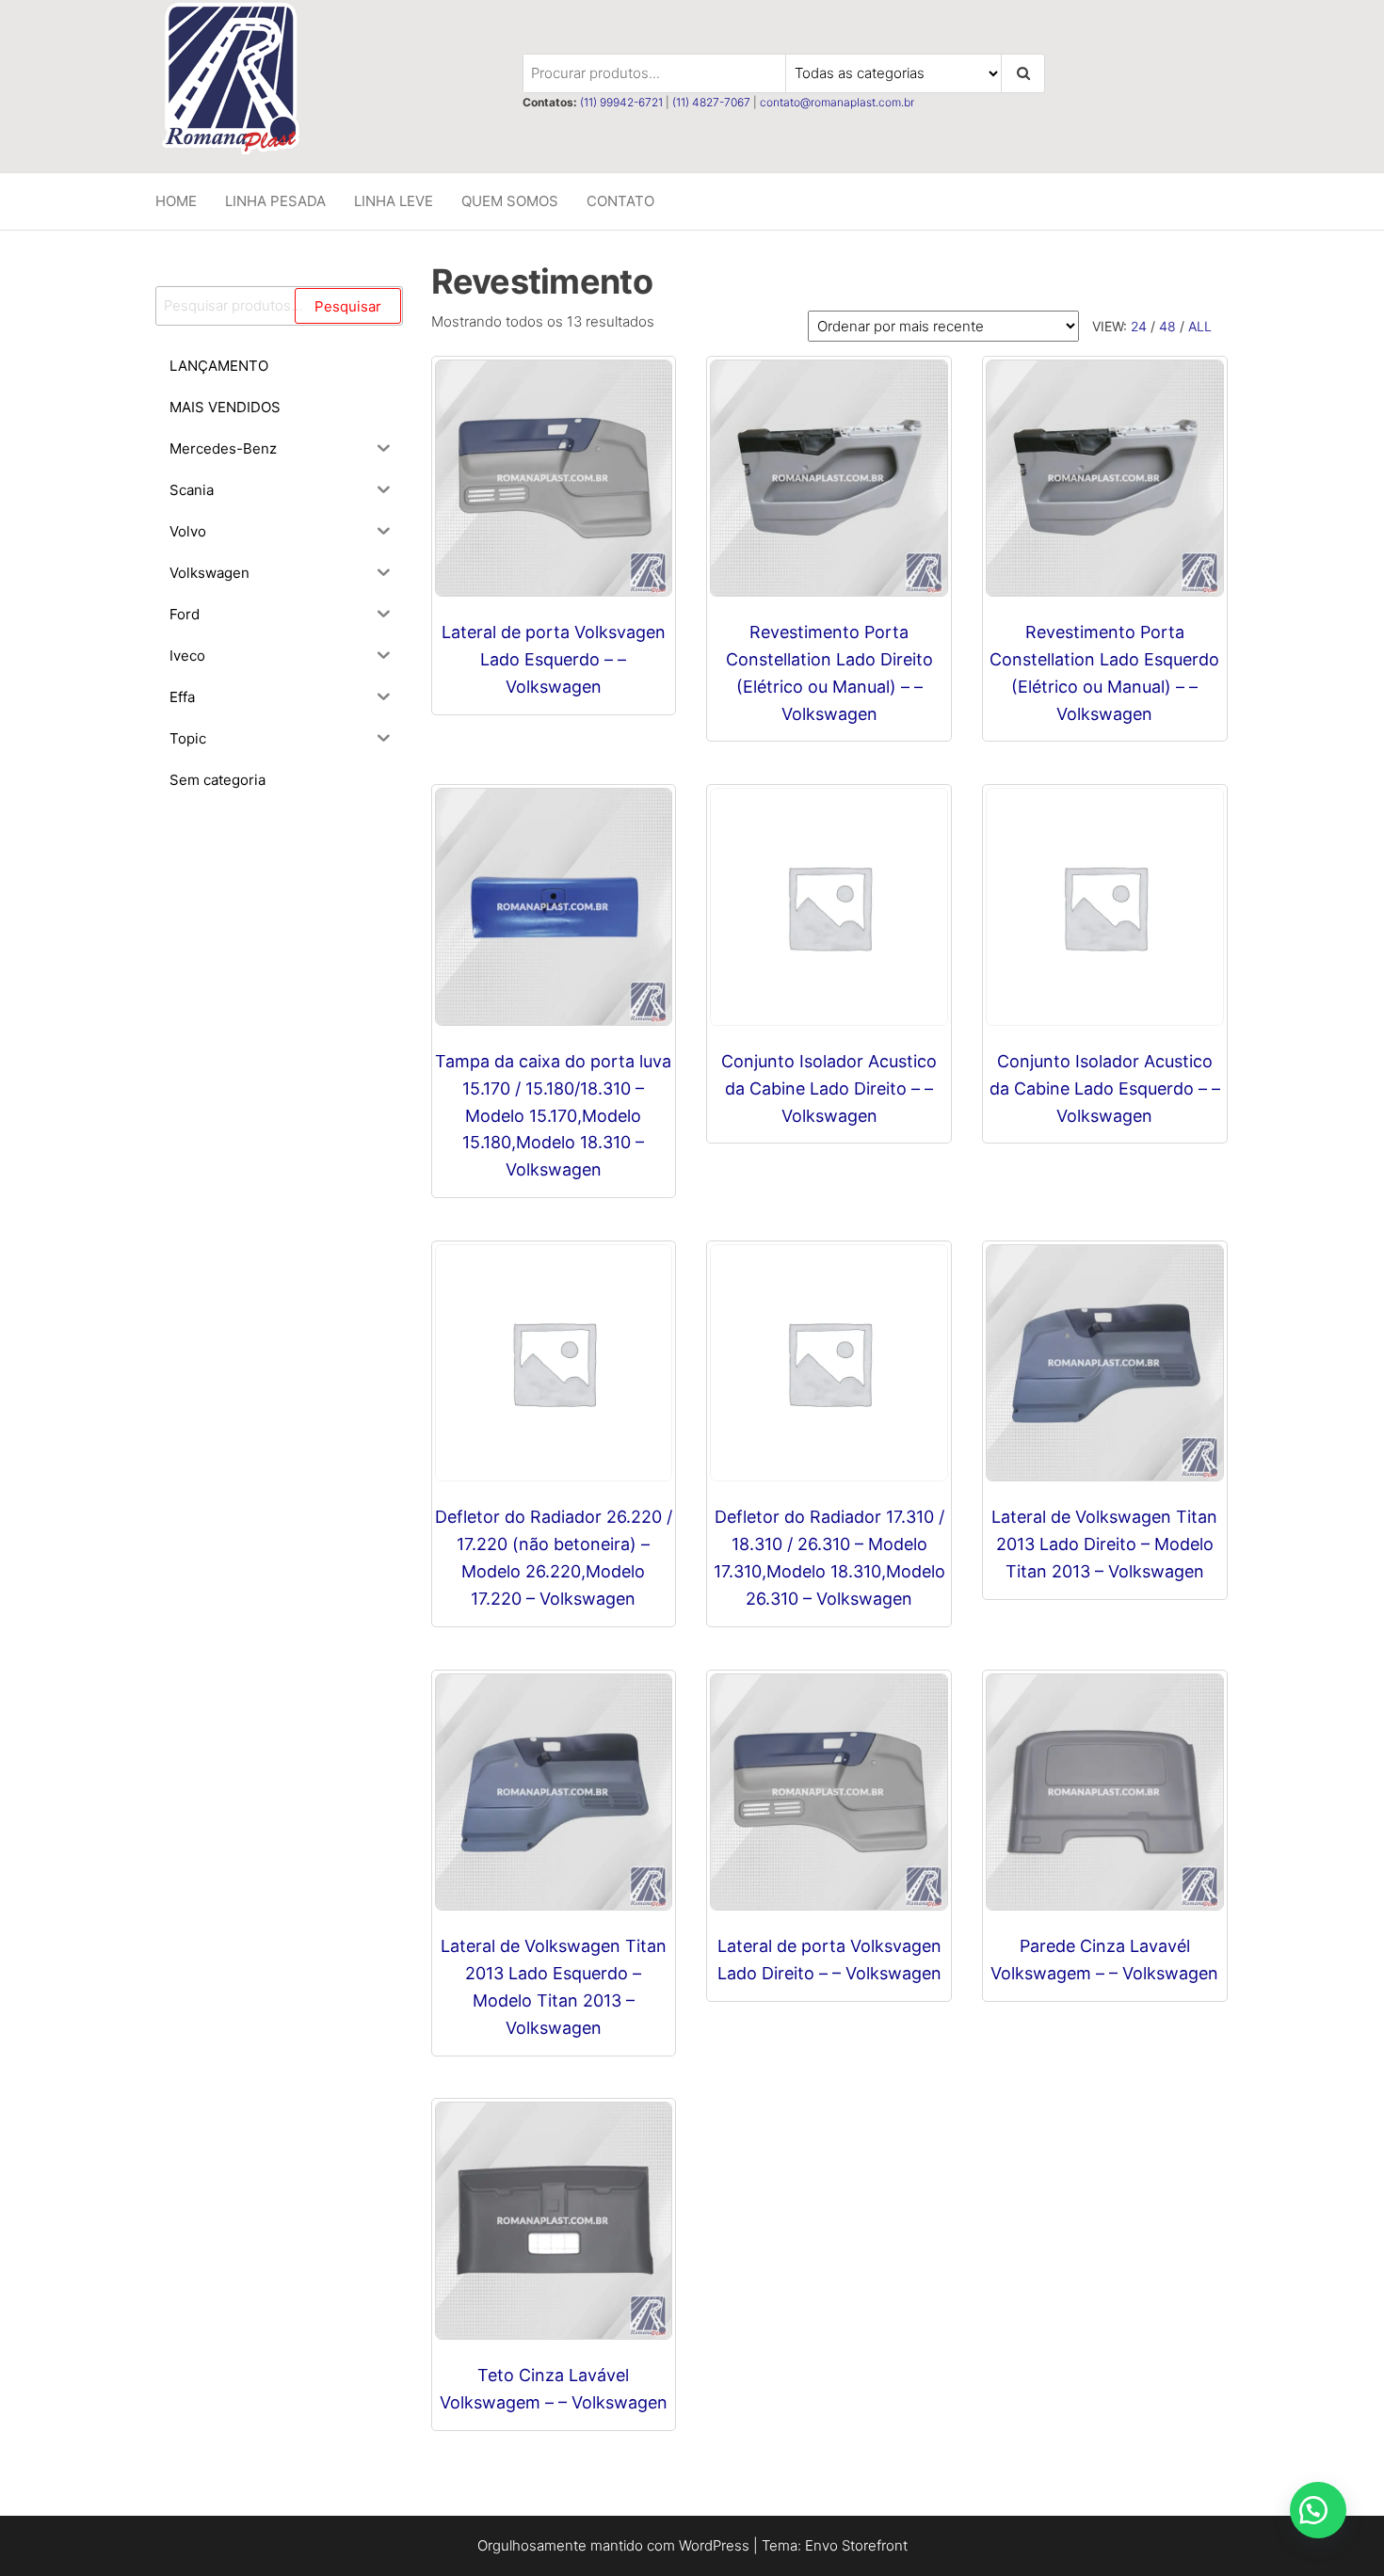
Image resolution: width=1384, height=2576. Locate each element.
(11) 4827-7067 (711, 102)
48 (1167, 326)
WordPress (714, 2545)
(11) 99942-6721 (621, 102)
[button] (1318, 2510)
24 (1139, 326)
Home (176, 201)
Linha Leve (394, 201)
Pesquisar (348, 306)
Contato (620, 201)
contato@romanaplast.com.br (837, 102)
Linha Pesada (275, 201)
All (1200, 326)
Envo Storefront (856, 2545)
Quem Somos (510, 201)
